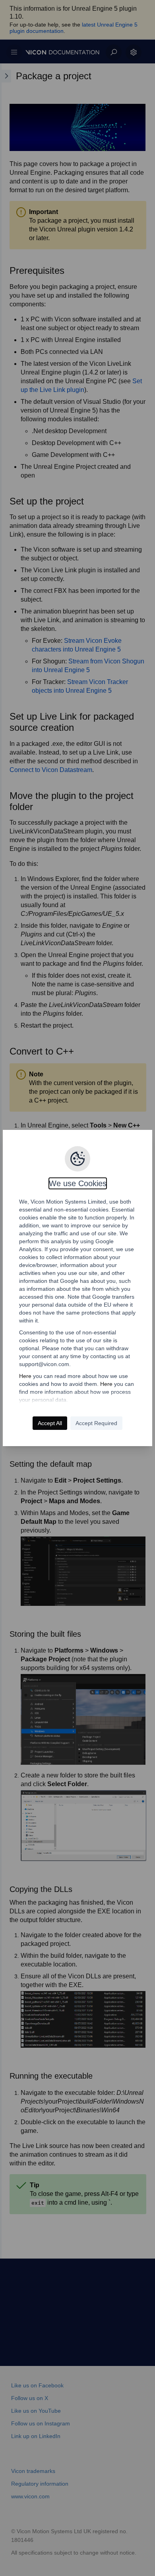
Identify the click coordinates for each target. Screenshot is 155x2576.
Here (25, 1376)
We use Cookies (78, 1183)
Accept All (50, 1423)
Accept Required (96, 1423)
